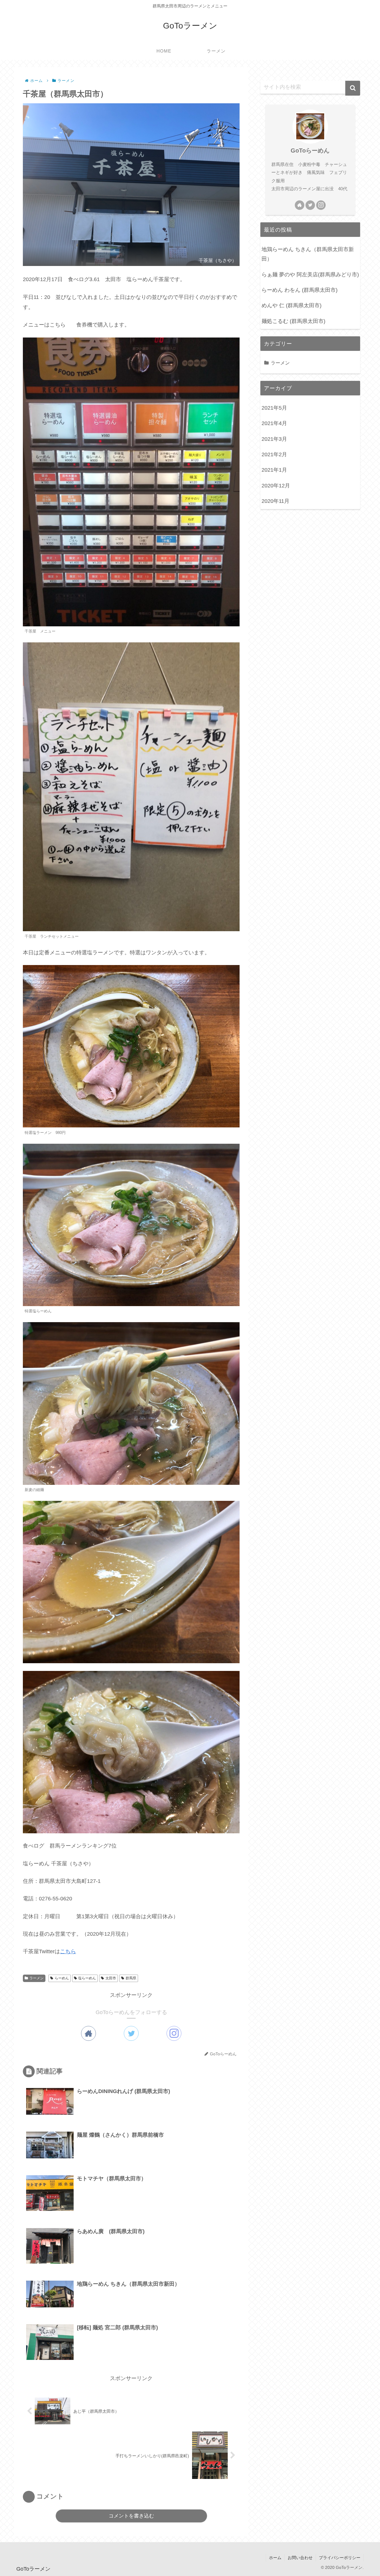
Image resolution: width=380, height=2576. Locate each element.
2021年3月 (274, 439)
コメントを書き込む (131, 2516)
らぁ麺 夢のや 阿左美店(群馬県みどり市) (310, 275)
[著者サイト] (88, 2033)
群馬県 (131, 1978)
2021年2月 (274, 454)
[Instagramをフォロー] (174, 2033)
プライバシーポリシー (340, 2558)
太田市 (111, 1978)
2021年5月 (274, 408)
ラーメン (37, 1978)
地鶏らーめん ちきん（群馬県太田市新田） (308, 254)
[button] (353, 88)
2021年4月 (274, 423)
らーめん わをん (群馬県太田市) (300, 290)
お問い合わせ (300, 2558)
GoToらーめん (310, 150)
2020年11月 (275, 501)
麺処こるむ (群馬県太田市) (293, 321)
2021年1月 (274, 470)
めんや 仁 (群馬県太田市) (292, 305)
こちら (68, 1951)
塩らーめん (87, 1978)
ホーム (275, 2558)
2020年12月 (276, 486)
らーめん (62, 1978)
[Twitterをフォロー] (131, 2033)
